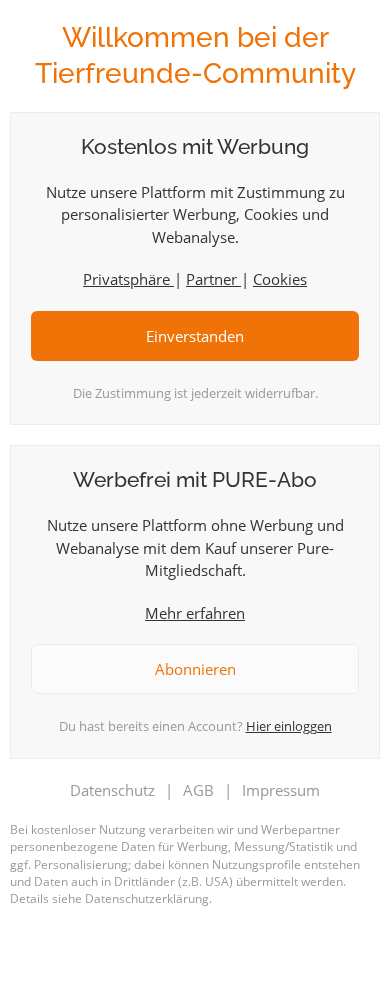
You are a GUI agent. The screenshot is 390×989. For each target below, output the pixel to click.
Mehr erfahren (195, 613)
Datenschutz (112, 790)
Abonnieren (195, 669)
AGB (198, 790)
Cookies (280, 279)
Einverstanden (195, 336)
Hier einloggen (289, 726)
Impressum (281, 790)
